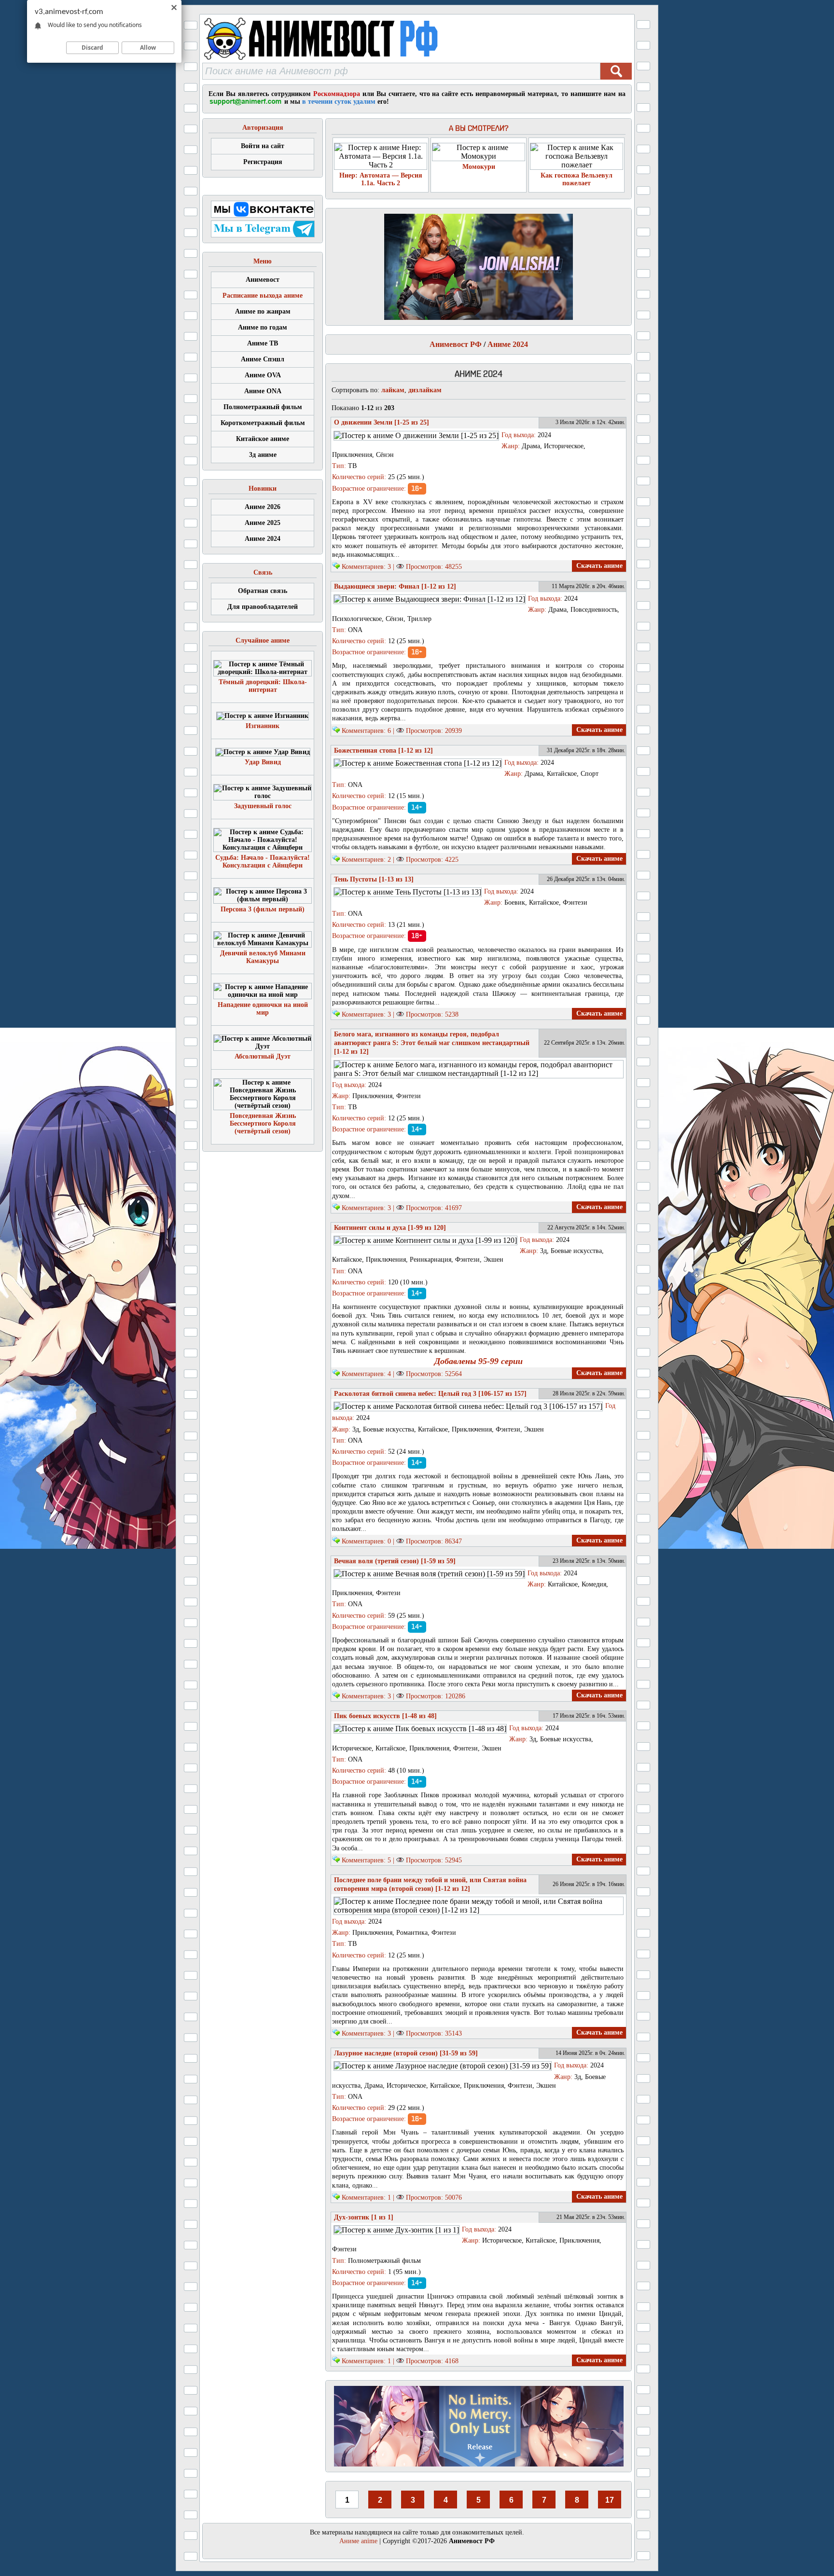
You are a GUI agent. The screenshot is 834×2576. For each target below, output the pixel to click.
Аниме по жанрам (263, 311)
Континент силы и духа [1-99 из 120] (390, 1228)
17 (610, 2500)
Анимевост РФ (456, 344)
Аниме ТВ (263, 343)
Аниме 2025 (263, 523)
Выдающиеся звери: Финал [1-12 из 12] (395, 586)
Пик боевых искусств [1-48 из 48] (385, 1716)
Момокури (479, 167)
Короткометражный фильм (263, 423)
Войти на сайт (263, 146)
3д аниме (263, 455)
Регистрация (263, 162)
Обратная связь (263, 591)
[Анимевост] (346, 60)
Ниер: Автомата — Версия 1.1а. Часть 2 (381, 179)
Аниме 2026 (263, 507)
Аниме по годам (263, 327)
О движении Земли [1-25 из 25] (382, 422)
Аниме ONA (263, 391)
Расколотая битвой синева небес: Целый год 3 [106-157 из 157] (430, 1394)
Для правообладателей (263, 607)
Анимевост (263, 280)
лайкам (393, 390)
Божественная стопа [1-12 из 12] (383, 751)
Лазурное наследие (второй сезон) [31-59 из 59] (406, 2053)
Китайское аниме (263, 439)
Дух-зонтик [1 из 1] (364, 2217)
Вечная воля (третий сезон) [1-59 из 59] (395, 1561)
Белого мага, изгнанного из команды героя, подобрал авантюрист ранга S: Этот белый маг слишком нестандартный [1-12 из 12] (432, 1043)
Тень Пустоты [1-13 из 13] (374, 879)
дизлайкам (425, 390)
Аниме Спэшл (263, 359)
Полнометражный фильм (263, 407)
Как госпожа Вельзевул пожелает (577, 179)
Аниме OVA (263, 375)
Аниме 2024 (263, 539)
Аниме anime (358, 2541)
